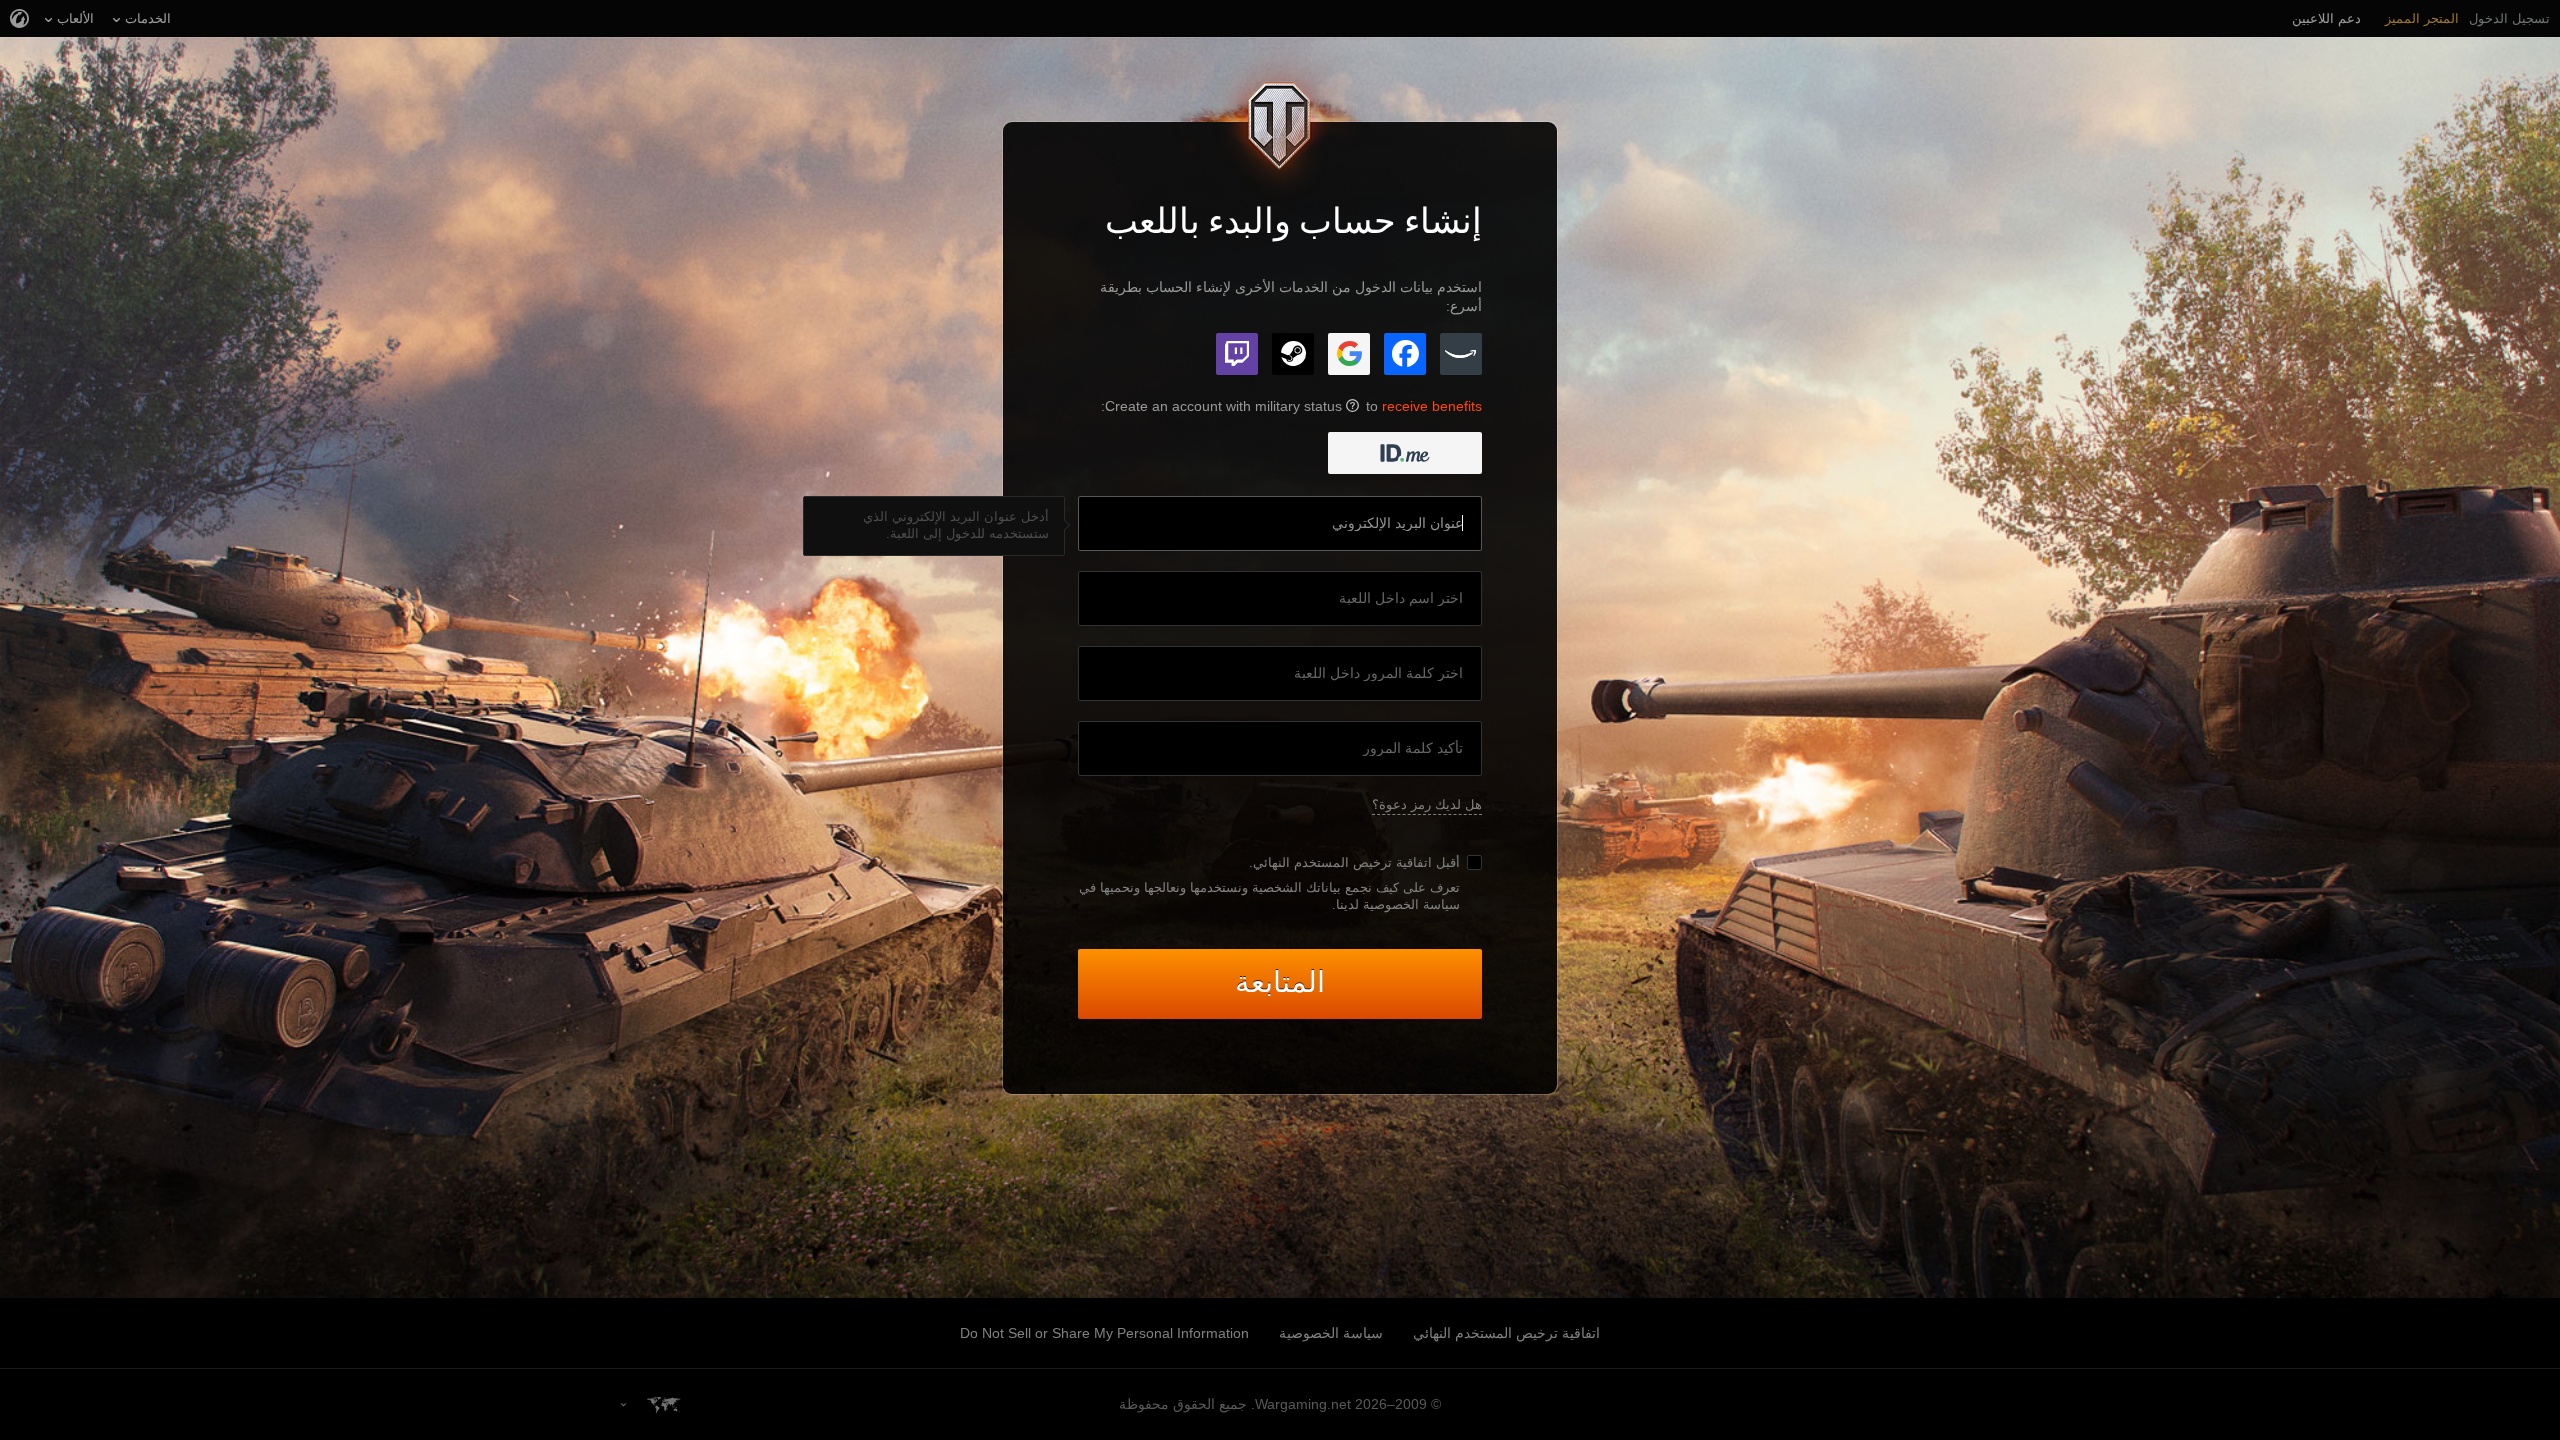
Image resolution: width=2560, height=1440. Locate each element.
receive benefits (1432, 406)
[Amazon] (1461, 354)
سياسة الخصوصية (1331, 1333)
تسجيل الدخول (2509, 18)
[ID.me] (1405, 453)
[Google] (1349, 354)
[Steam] (1293, 354)
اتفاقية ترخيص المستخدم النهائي (1342, 862)
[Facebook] (1405, 354)
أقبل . (1354, 862)
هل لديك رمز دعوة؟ (1427, 804)
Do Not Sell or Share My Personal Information (1104, 1333)
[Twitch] (1237, 354)
